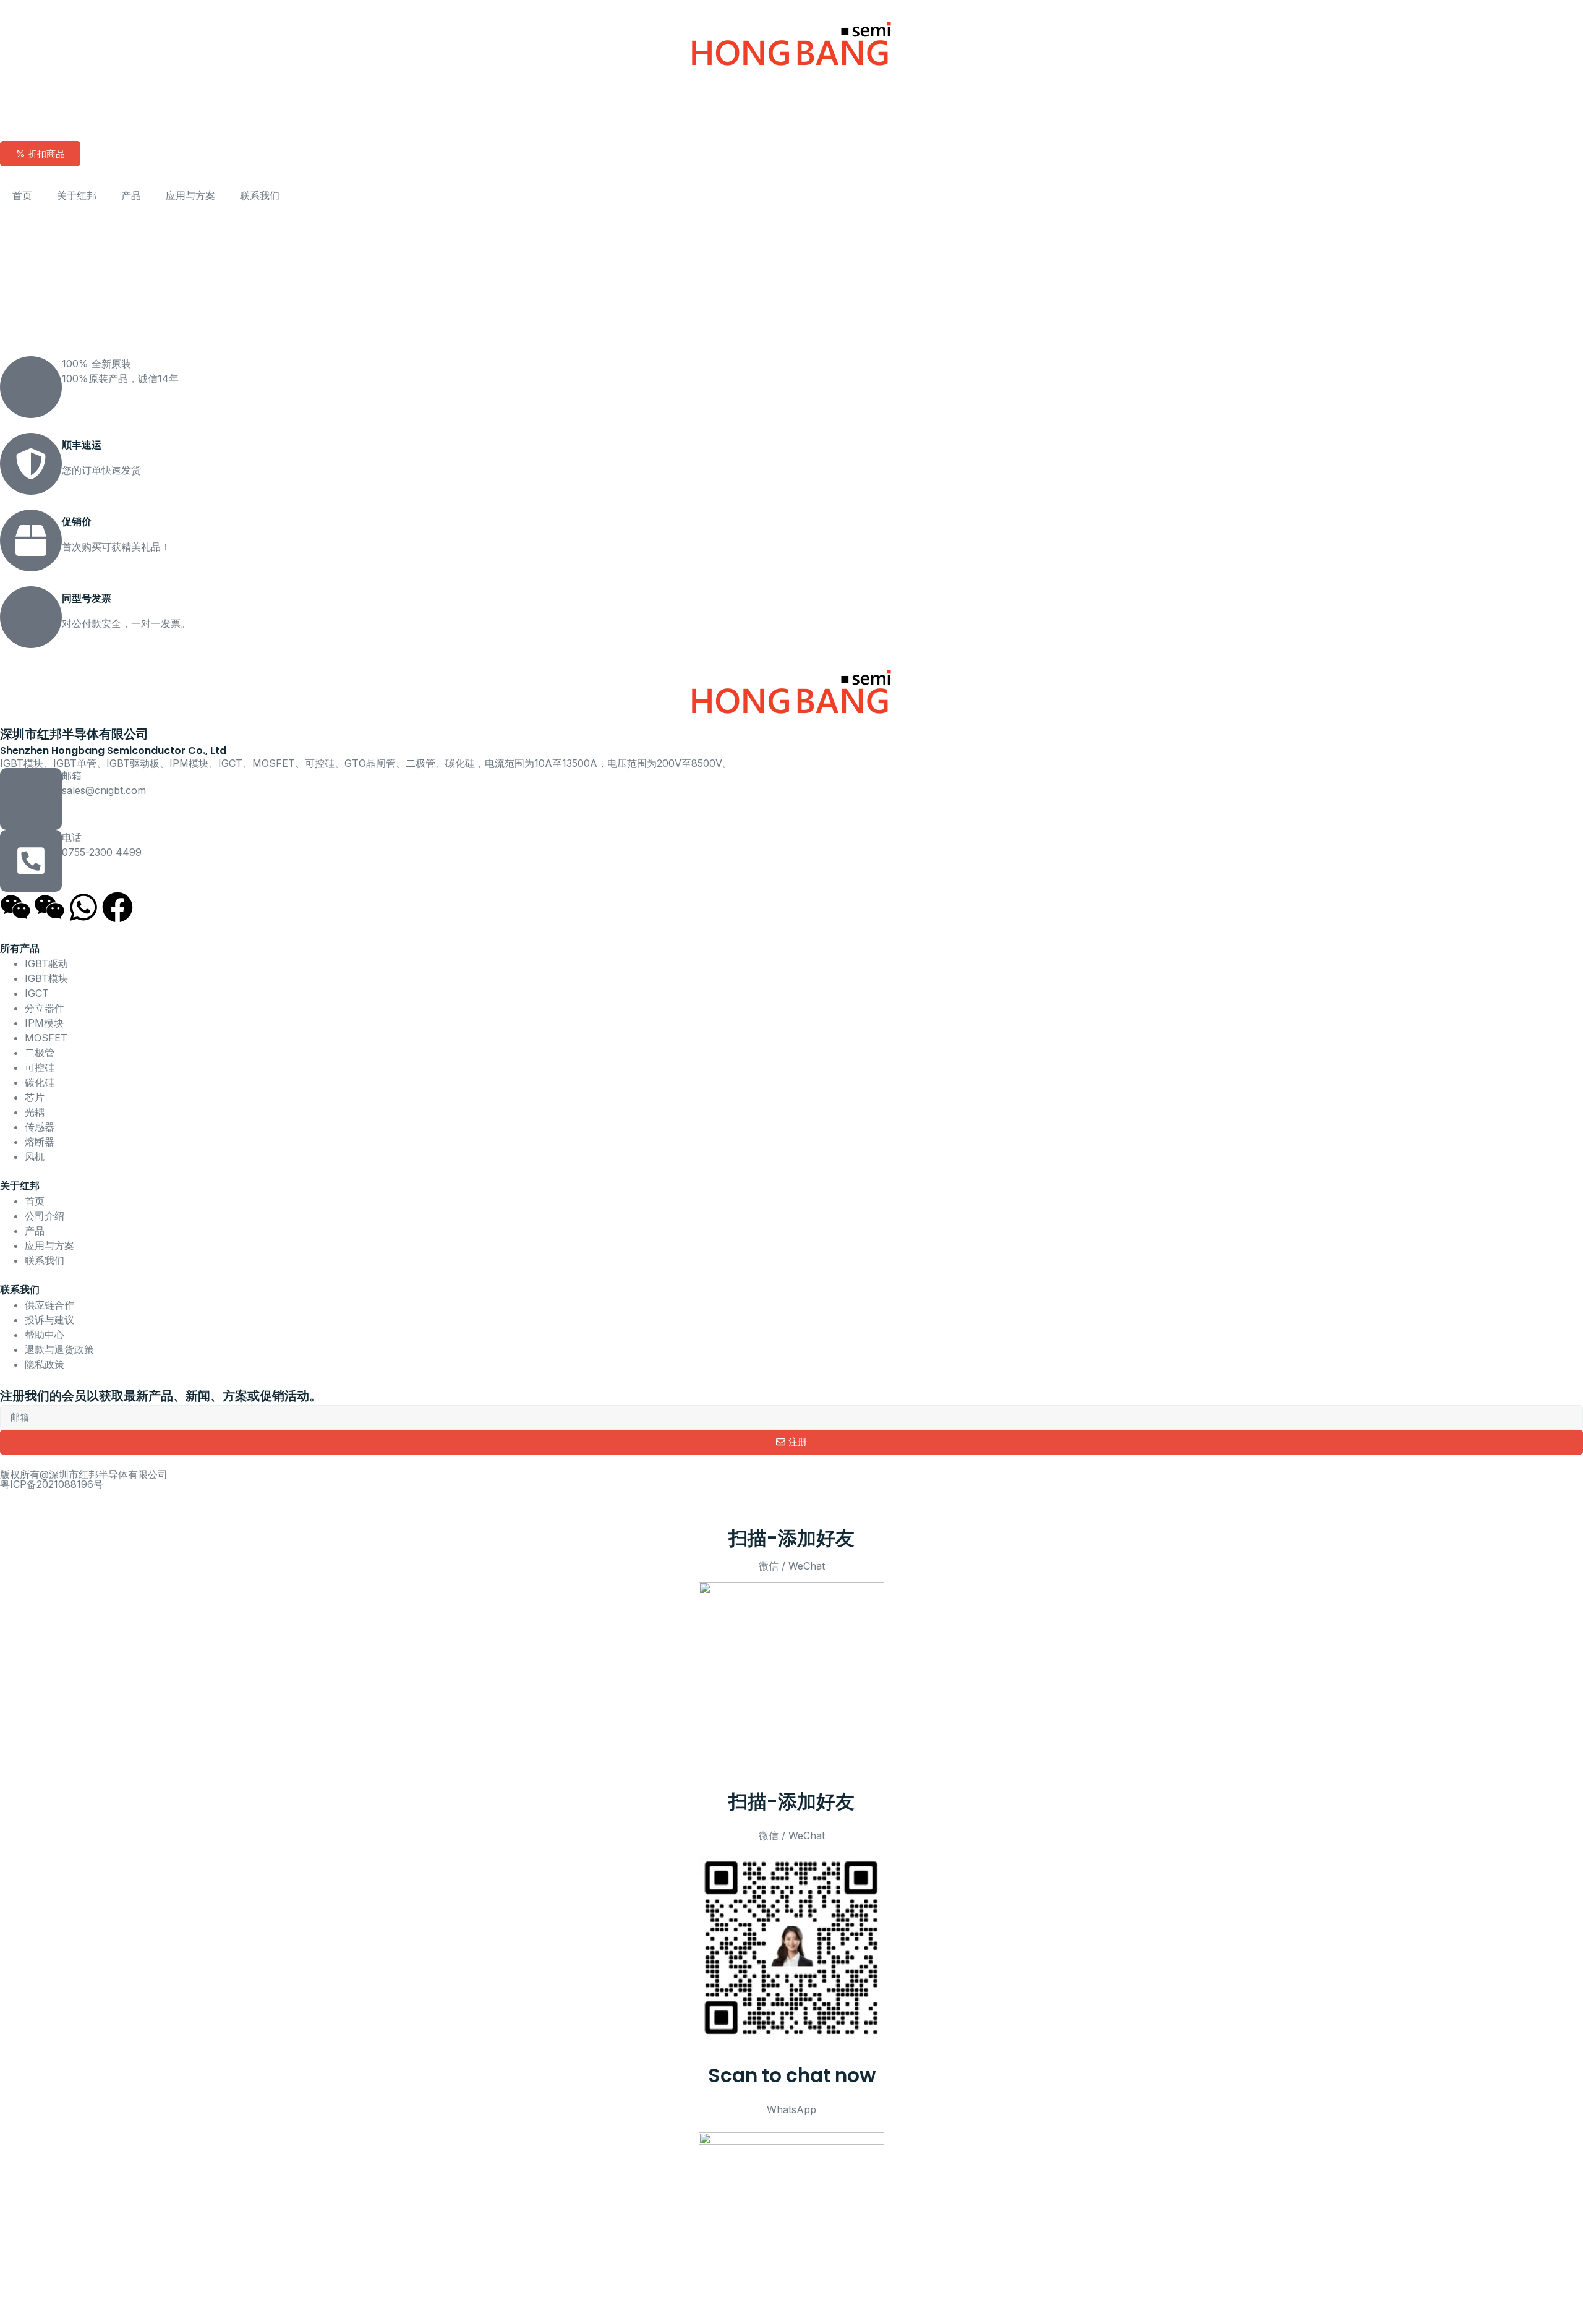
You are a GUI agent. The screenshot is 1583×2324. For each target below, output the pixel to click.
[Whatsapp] (83, 907)
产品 (131, 195)
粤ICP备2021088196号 (52, 1484)
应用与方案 (190, 195)
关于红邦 (77, 195)
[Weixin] (15, 907)
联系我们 (260, 195)
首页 (22, 195)
